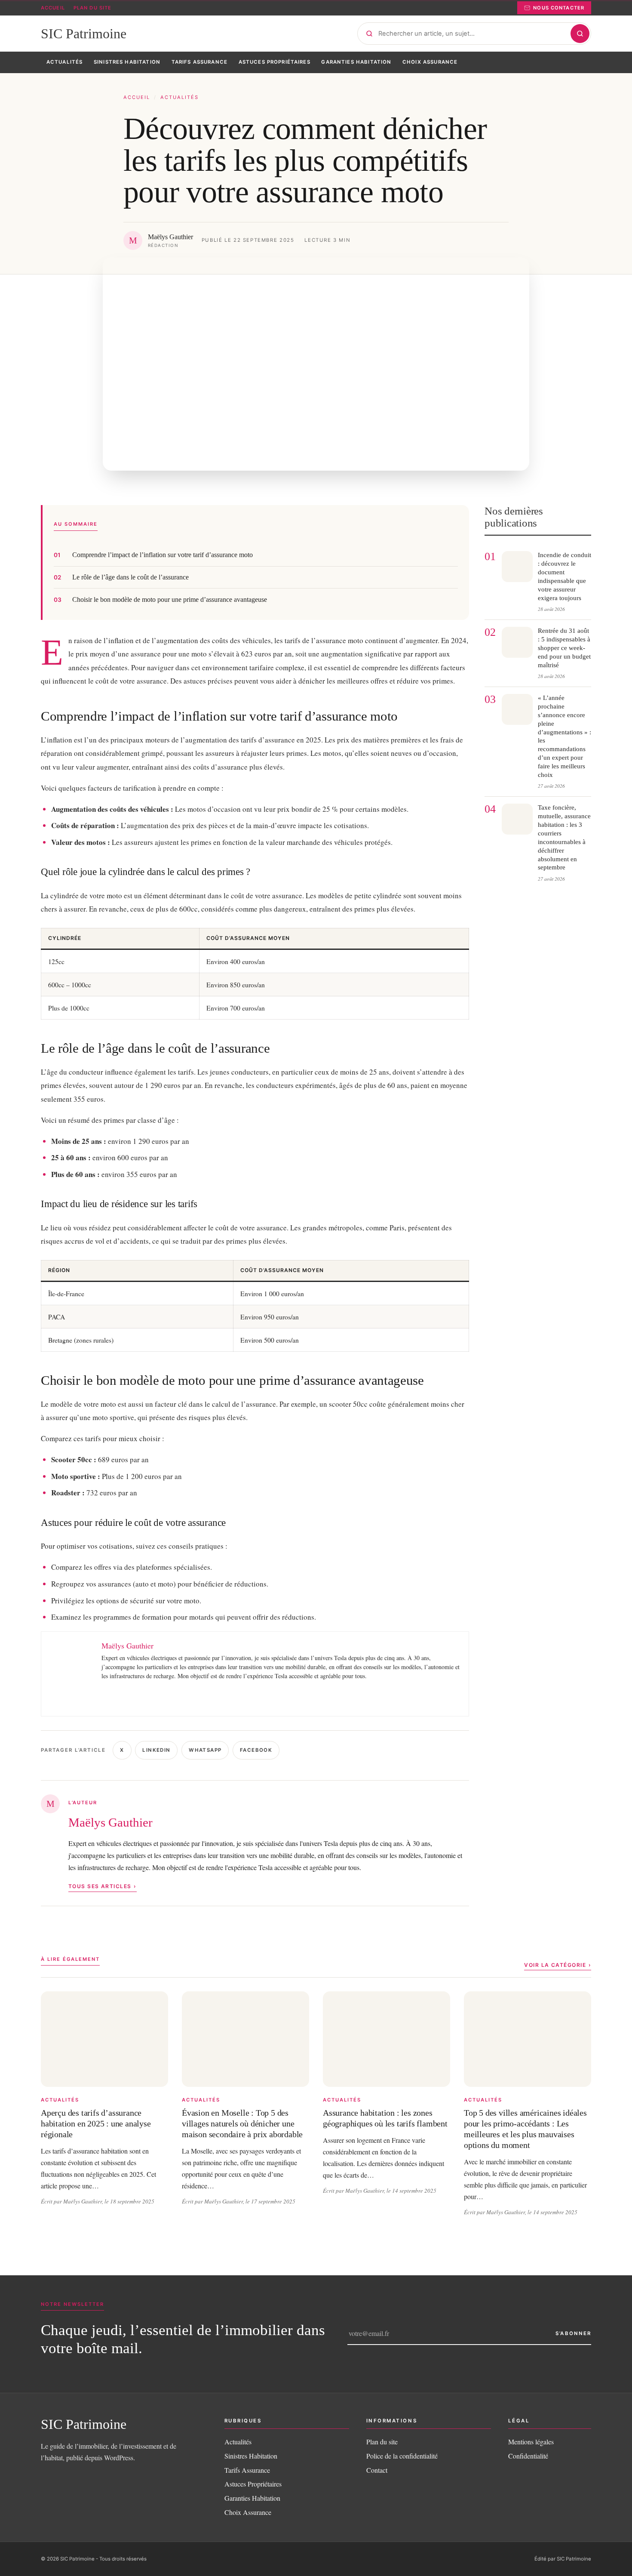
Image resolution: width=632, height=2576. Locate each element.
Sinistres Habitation (251, 2456)
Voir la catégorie (555, 1965)
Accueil (53, 8)
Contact (377, 2470)
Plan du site (92, 8)
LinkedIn (156, 1750)
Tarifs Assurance (247, 2470)
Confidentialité (528, 2456)
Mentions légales (531, 2442)
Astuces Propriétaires (253, 2484)
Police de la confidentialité (402, 2456)
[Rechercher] (580, 34)
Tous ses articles (100, 1886)
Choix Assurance (248, 2512)
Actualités (179, 97)
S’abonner (573, 2333)
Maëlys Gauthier (110, 1822)
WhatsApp (205, 1750)
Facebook (256, 1750)
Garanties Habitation (252, 2498)
